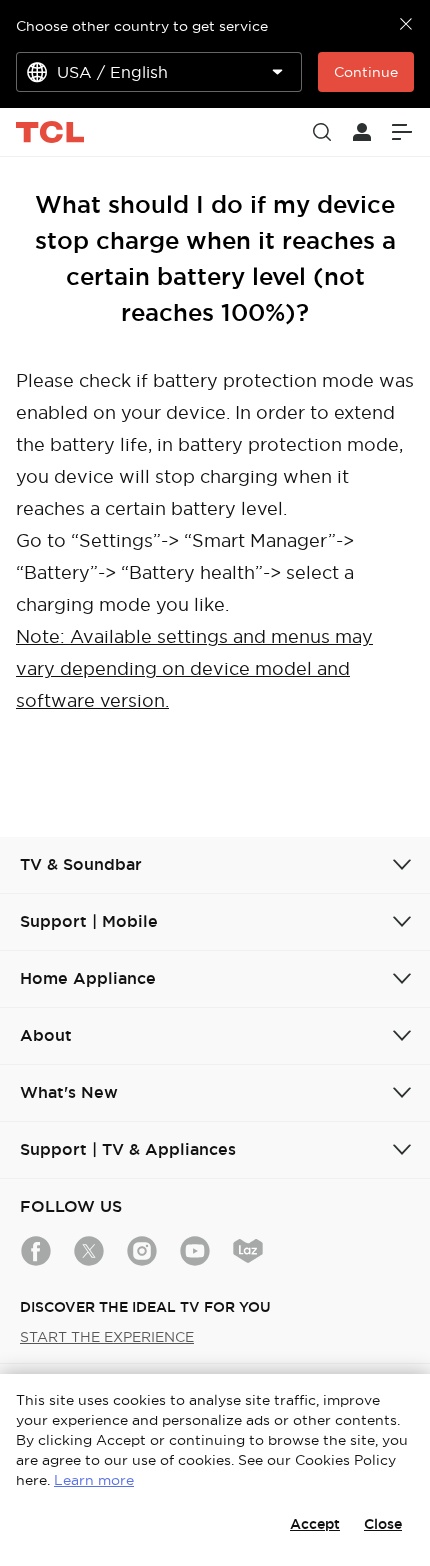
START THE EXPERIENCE (107, 1337)
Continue (366, 72)
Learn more (94, 1480)
